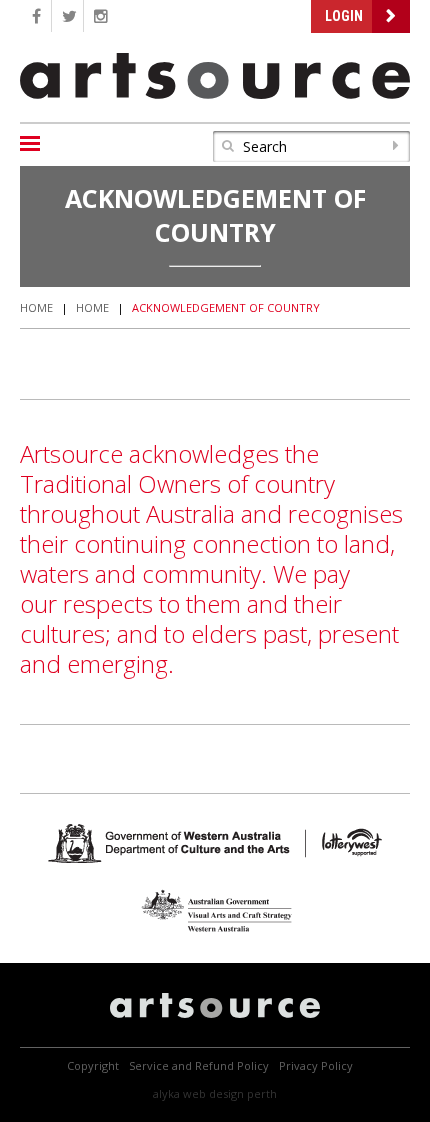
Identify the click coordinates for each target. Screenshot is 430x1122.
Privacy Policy (316, 1065)
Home (36, 307)
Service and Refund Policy (199, 1065)
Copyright (93, 1065)
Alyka (166, 1093)
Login (344, 16)
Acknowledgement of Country (226, 307)
